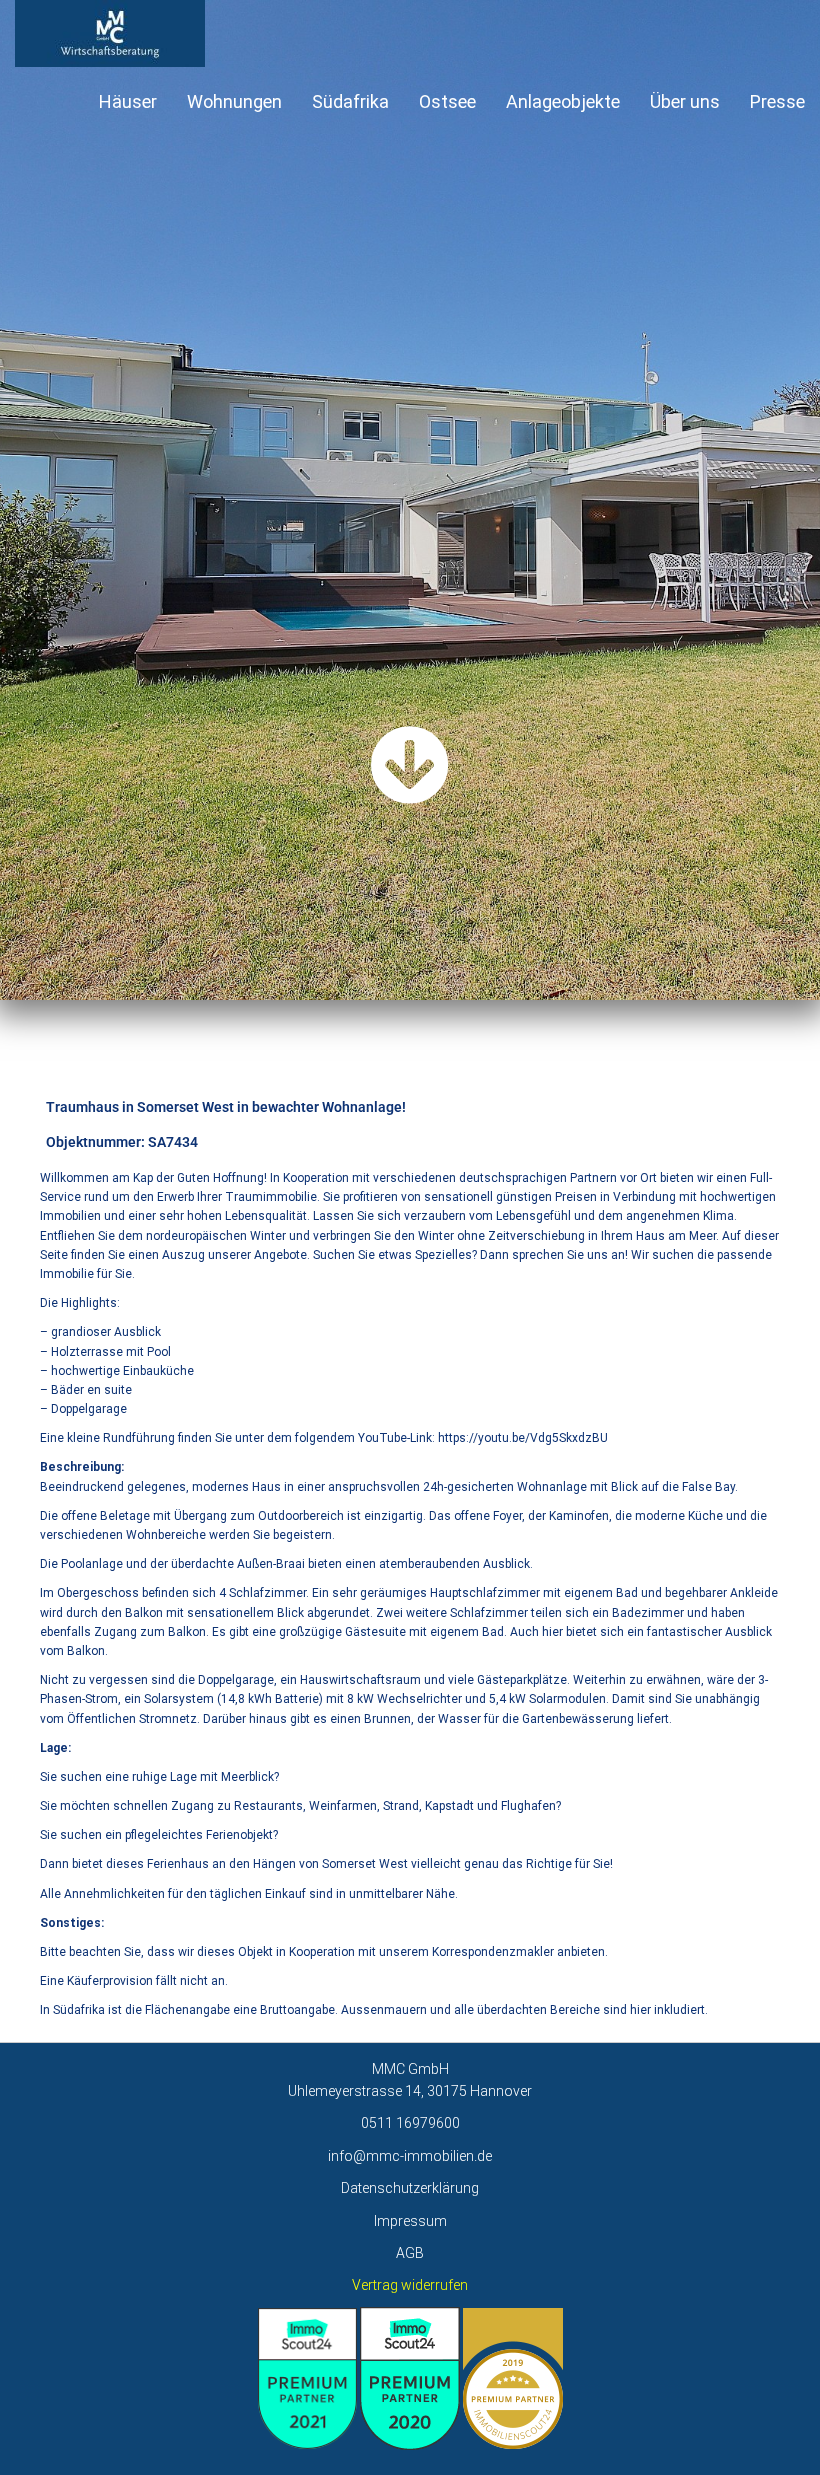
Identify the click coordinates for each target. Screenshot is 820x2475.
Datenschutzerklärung (410, 2188)
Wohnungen (234, 101)
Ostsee (447, 101)
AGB (410, 2253)
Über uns (685, 101)
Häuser (128, 101)
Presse (777, 101)
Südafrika (350, 101)
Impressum (410, 2221)
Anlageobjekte (563, 101)
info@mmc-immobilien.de (410, 2156)
